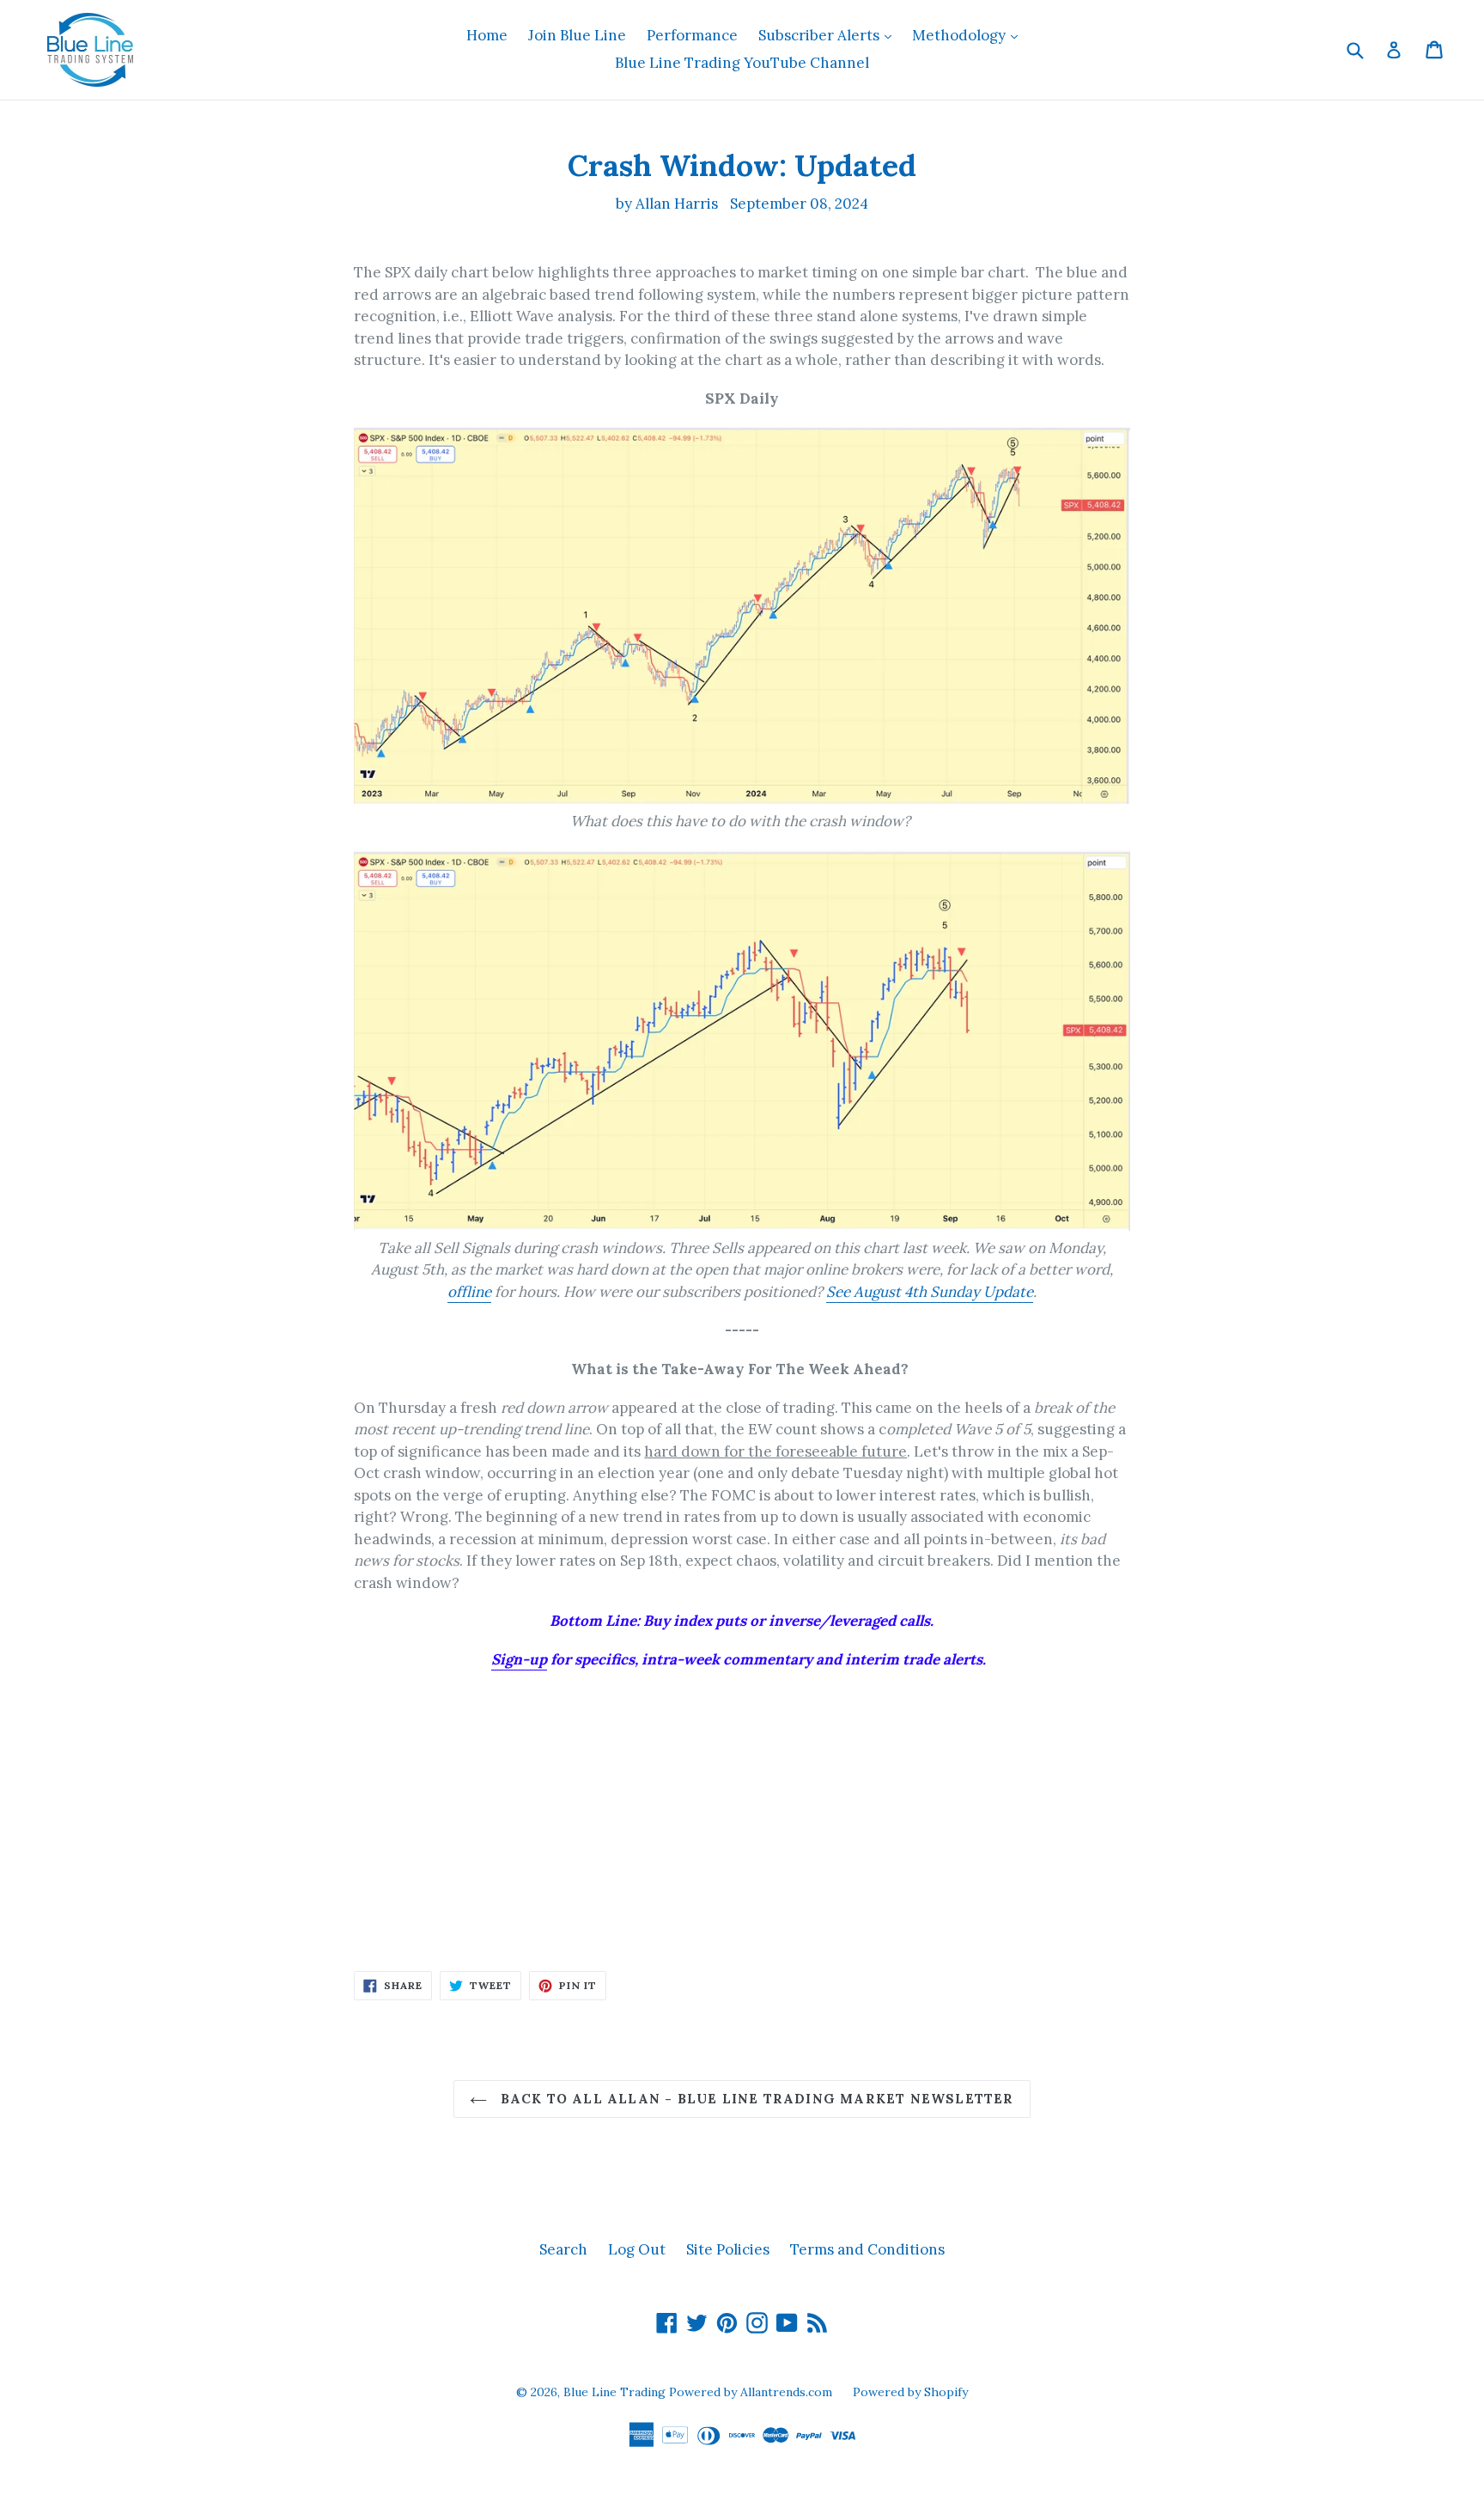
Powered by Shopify (910, 2392)
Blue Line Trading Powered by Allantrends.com (699, 2392)
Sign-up (519, 1659)
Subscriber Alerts (829, 35)
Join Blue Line (577, 35)
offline (469, 1292)
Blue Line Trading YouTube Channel (742, 63)
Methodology (969, 35)
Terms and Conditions (867, 2249)
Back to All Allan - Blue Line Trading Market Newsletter (754, 2099)
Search (563, 2249)
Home (487, 35)
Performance (692, 35)
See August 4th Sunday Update (930, 1292)
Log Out (637, 2249)
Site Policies (728, 2249)
